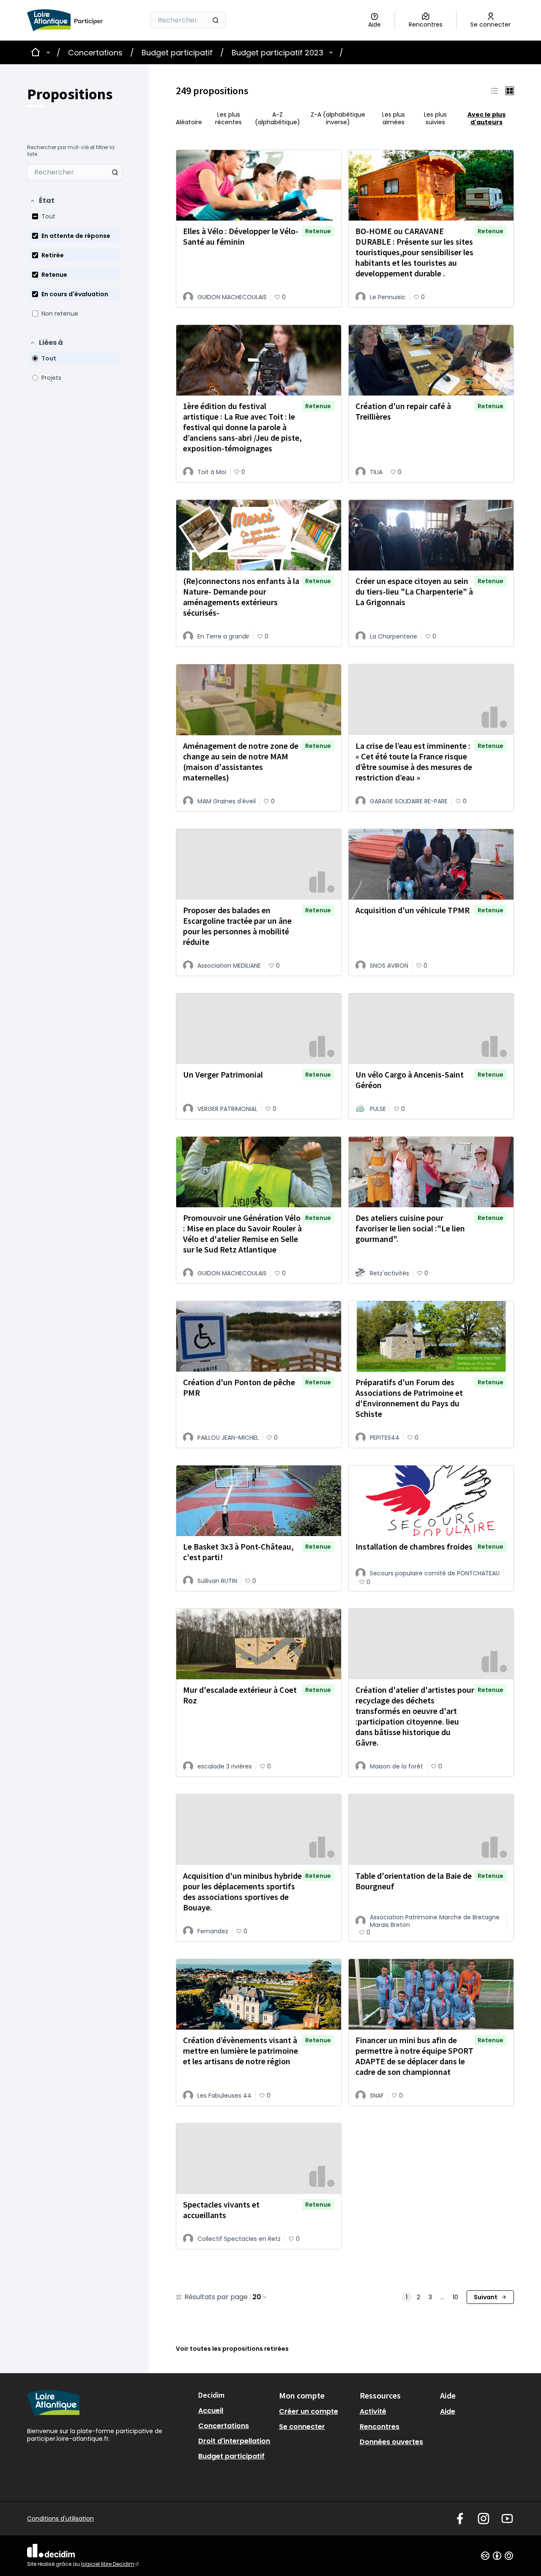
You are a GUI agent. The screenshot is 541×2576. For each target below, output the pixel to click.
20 (257, 2297)
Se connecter (302, 2427)
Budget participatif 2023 (277, 53)
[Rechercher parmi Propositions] (115, 172)
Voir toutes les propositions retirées (232, 2349)
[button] (42, 201)
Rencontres (380, 2427)
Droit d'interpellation (234, 2441)
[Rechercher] (216, 20)
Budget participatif (177, 53)
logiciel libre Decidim (111, 2564)
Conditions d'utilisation (60, 2519)
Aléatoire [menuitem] (189, 122)
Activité (373, 2411)
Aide (448, 2411)
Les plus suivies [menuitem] (435, 118)
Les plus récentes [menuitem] (228, 118)
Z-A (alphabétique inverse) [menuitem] (338, 118)
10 (455, 2297)
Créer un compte (309, 2411)
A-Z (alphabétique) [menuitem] (277, 118)
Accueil (211, 2411)
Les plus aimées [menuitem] (393, 118)
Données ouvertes (391, 2442)
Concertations (95, 53)
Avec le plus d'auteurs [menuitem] (486, 118)
